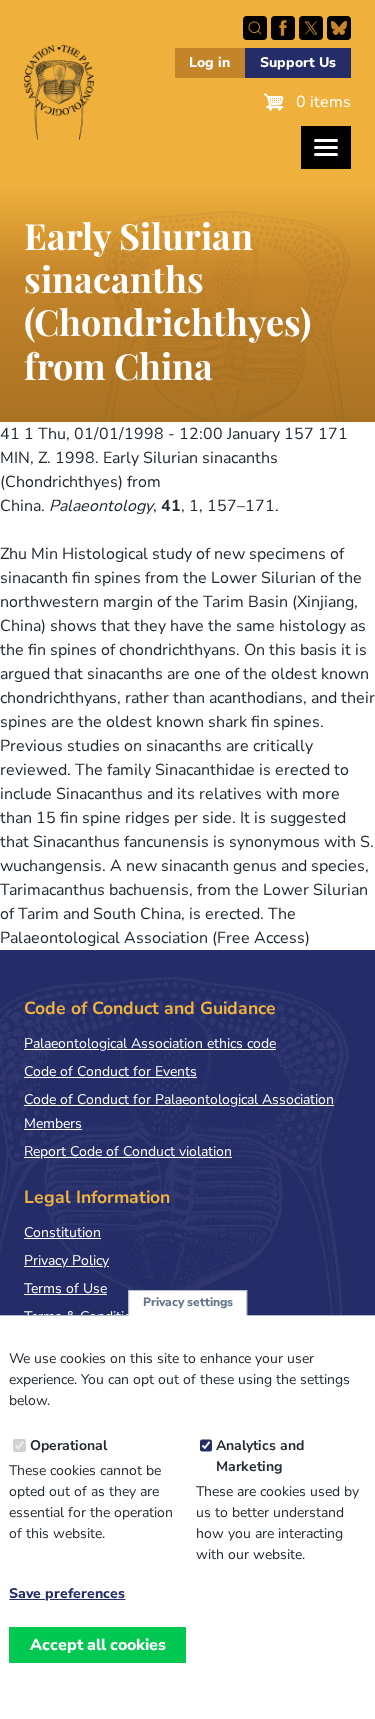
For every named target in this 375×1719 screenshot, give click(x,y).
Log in (209, 62)
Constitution (62, 1232)
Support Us (298, 62)
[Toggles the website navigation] (326, 147)
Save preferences (67, 1594)
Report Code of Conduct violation (128, 1151)
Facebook (283, 28)
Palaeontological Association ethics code (150, 1043)
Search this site (255, 28)
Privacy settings (188, 1302)
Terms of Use (65, 1288)
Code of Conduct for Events (110, 1071)
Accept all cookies (98, 1645)
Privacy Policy (66, 1260)
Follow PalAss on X (311, 28)
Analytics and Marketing (260, 1456)
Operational (68, 1445)
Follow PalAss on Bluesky (339, 28)
